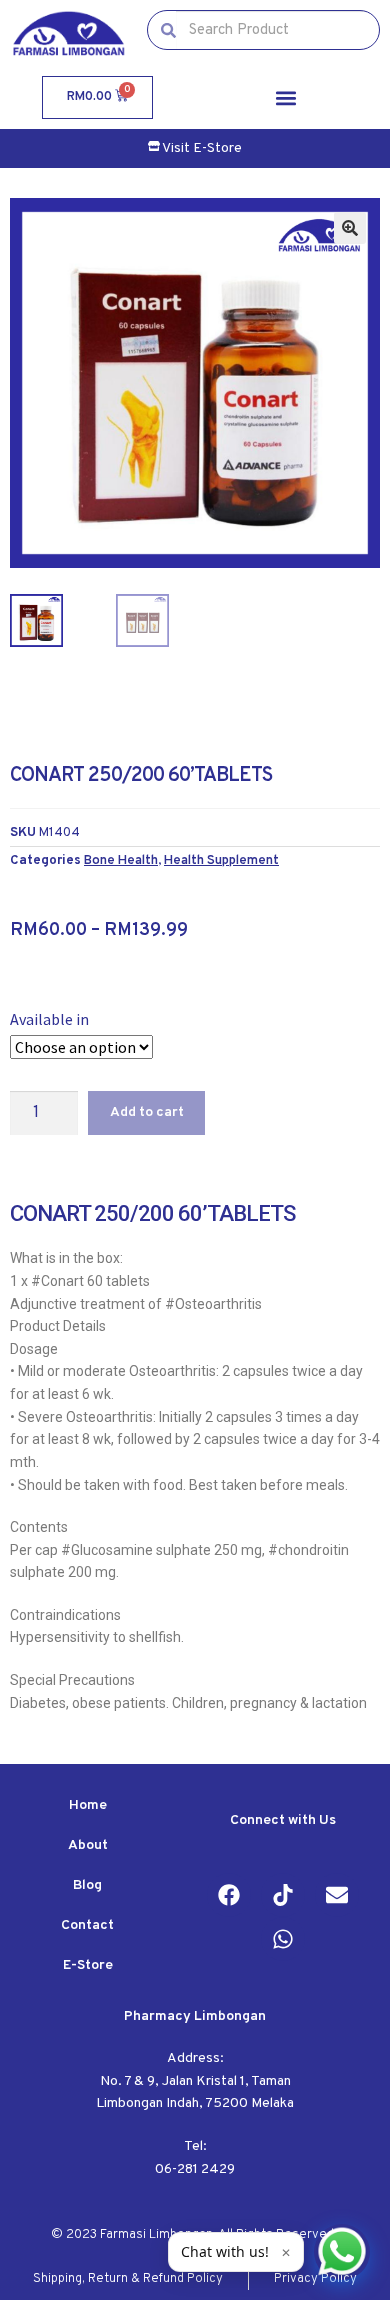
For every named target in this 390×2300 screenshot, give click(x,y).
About (88, 1845)
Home (88, 1805)
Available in (49, 1019)
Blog (87, 1885)
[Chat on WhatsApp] (342, 2252)
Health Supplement (221, 860)
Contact (87, 1925)
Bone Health (121, 860)
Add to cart (147, 1112)
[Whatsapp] (283, 1939)
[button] (285, 97)
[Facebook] (229, 1895)
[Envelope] (337, 1895)
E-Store (88, 1965)
